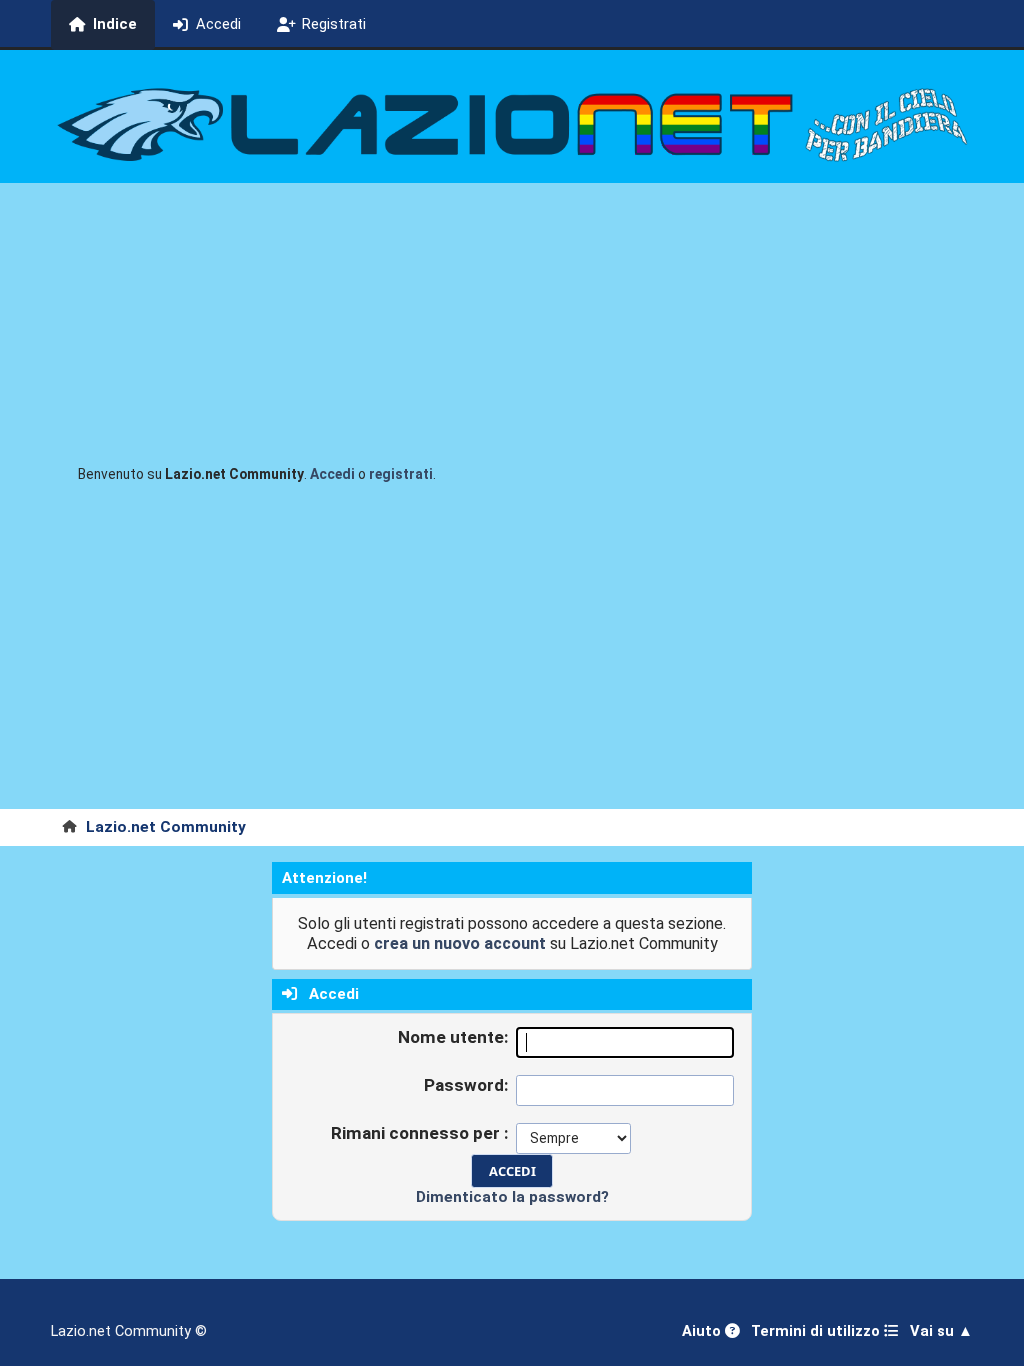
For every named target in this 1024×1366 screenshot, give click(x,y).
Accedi (332, 474)
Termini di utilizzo (817, 1331)
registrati (401, 474)
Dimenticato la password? (512, 1197)
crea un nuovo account (460, 943)
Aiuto (703, 1331)
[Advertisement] (512, 659)
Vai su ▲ (941, 1331)
